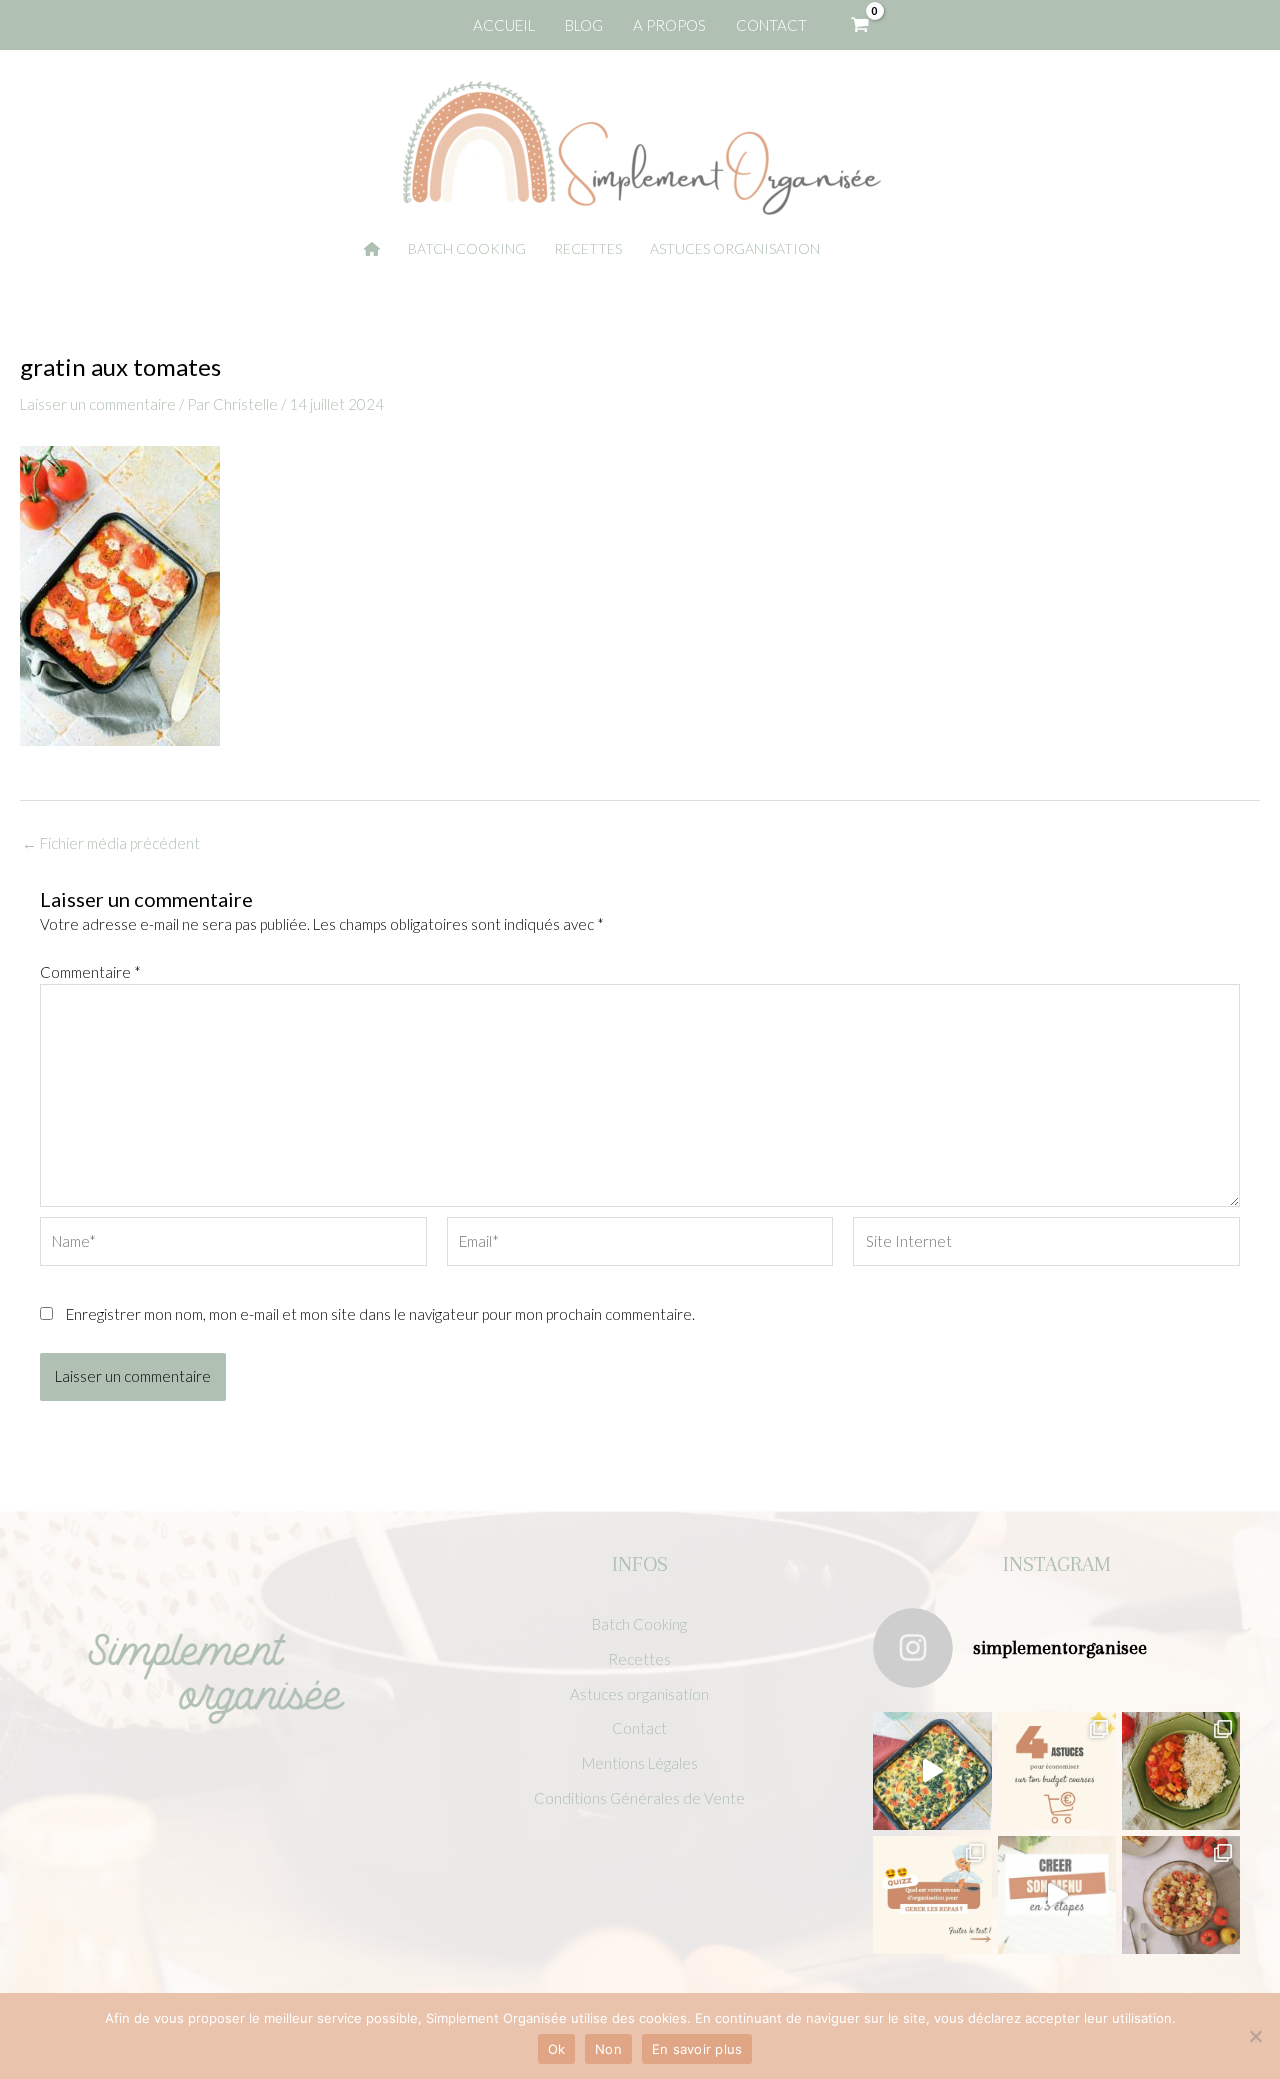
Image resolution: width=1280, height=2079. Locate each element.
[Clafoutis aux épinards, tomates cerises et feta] (932, 1771)
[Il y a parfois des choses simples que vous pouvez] (1057, 1771)
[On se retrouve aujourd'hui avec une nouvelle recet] (1181, 1771)
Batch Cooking (639, 1624)
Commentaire (90, 972)
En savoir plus (697, 2049)
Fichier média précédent (111, 843)
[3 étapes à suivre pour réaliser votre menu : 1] (1057, 1895)
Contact (639, 1728)
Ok (557, 2049)
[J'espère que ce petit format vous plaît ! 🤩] (932, 1895)
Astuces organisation (639, 1694)
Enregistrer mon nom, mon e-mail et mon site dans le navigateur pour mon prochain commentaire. (380, 1314)
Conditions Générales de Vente (639, 1798)
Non (608, 2049)
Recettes (639, 1659)
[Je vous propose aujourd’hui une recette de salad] (1181, 1895)
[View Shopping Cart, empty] (860, 25)
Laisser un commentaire (98, 404)
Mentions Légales (640, 1763)
